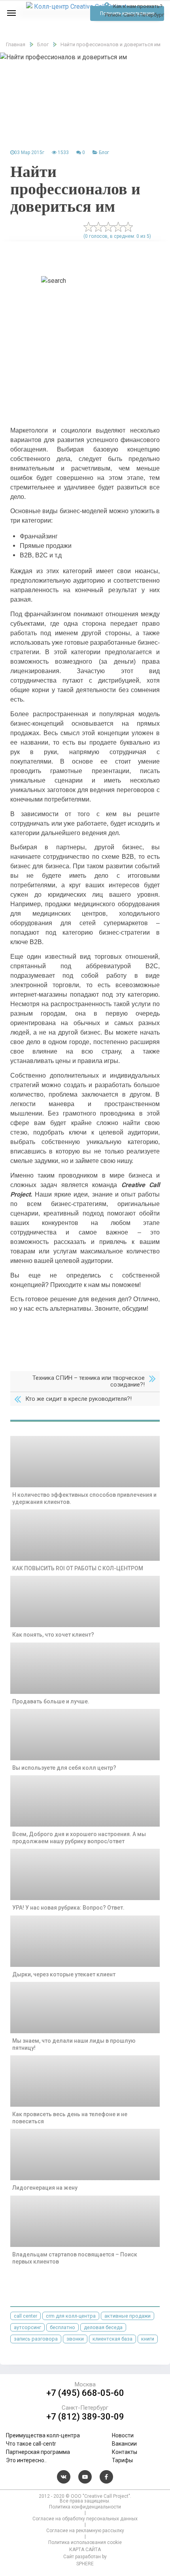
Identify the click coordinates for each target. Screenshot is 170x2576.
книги (148, 2339)
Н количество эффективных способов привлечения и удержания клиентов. (84, 1498)
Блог (104, 152)
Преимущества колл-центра (43, 2435)
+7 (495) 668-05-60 (85, 2393)
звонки (75, 2339)
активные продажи (127, 2316)
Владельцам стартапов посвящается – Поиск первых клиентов (75, 2258)
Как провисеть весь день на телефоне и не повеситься (70, 2118)
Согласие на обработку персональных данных (85, 2519)
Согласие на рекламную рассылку (85, 2531)
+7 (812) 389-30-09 (85, 2417)
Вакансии (124, 2444)
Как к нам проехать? (137, 6)
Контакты (125, 2452)
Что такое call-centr (31, 2444)
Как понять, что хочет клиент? (53, 1635)
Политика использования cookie (85, 2542)
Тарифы (122, 2460)
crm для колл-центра (71, 2316)
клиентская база (112, 2339)
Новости (123, 2435)
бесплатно (62, 2327)
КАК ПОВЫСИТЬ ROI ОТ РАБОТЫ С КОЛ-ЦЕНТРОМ (78, 1568)
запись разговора (36, 2339)
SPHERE (85, 2564)
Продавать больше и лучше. (51, 1701)
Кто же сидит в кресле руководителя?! (78, 1399)
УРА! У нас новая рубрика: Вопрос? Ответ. (68, 1908)
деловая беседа (103, 2327)
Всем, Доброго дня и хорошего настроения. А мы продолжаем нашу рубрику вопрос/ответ (79, 1838)
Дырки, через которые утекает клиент (64, 1974)
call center (25, 2316)
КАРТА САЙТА (85, 2550)
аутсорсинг (27, 2327)
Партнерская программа (38, 2452)
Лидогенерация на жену (45, 2188)
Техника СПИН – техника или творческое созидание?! (89, 1381)
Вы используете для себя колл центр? (64, 1768)
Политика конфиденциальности (85, 2507)
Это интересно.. (26, 2460)
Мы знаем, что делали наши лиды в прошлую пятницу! (74, 2044)
